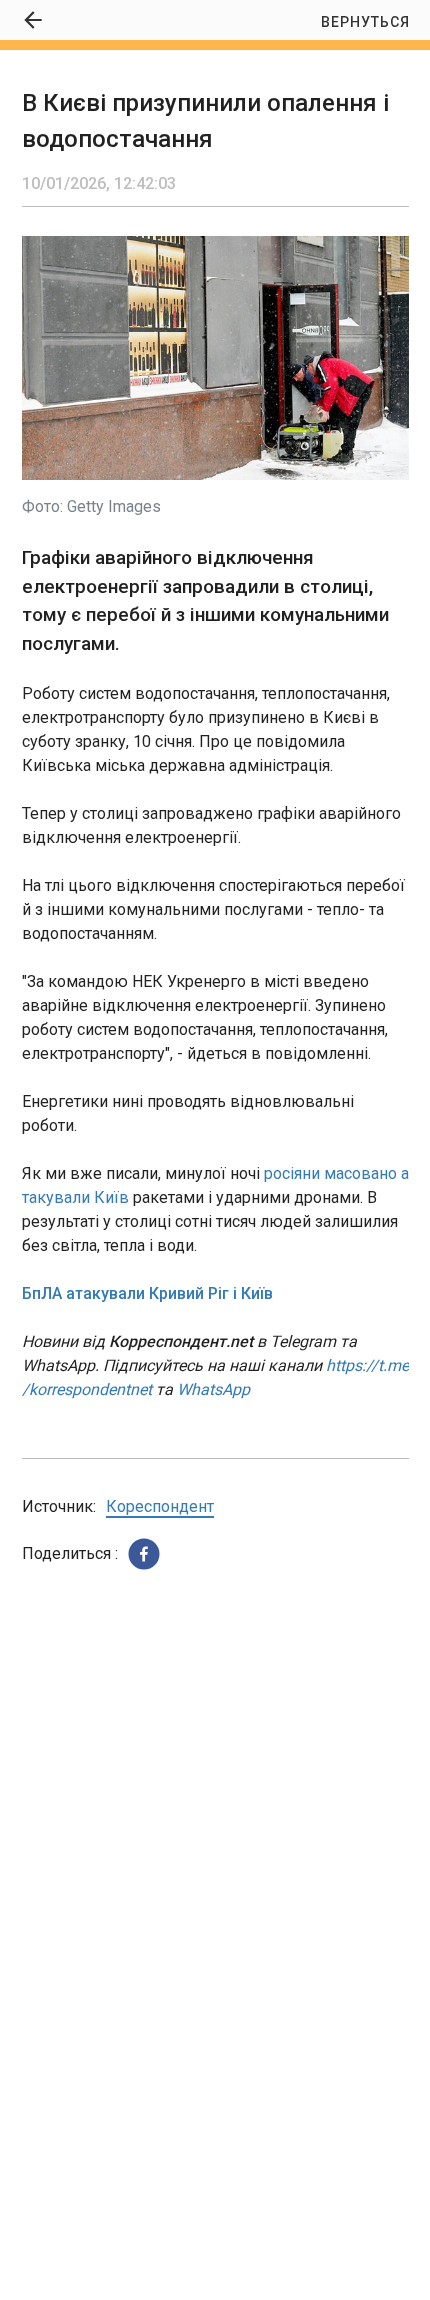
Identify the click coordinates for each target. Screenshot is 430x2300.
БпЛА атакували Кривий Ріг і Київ (147, 1293)
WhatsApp (213, 1389)
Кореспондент (160, 1506)
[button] (144, 1554)
